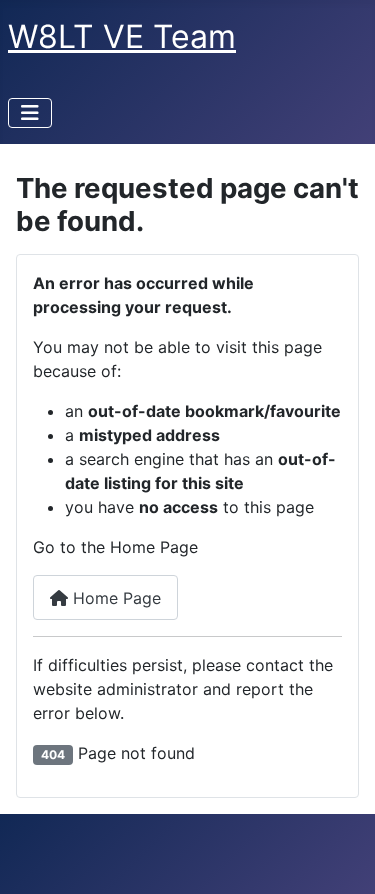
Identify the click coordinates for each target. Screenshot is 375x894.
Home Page (114, 598)
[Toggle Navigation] (30, 113)
